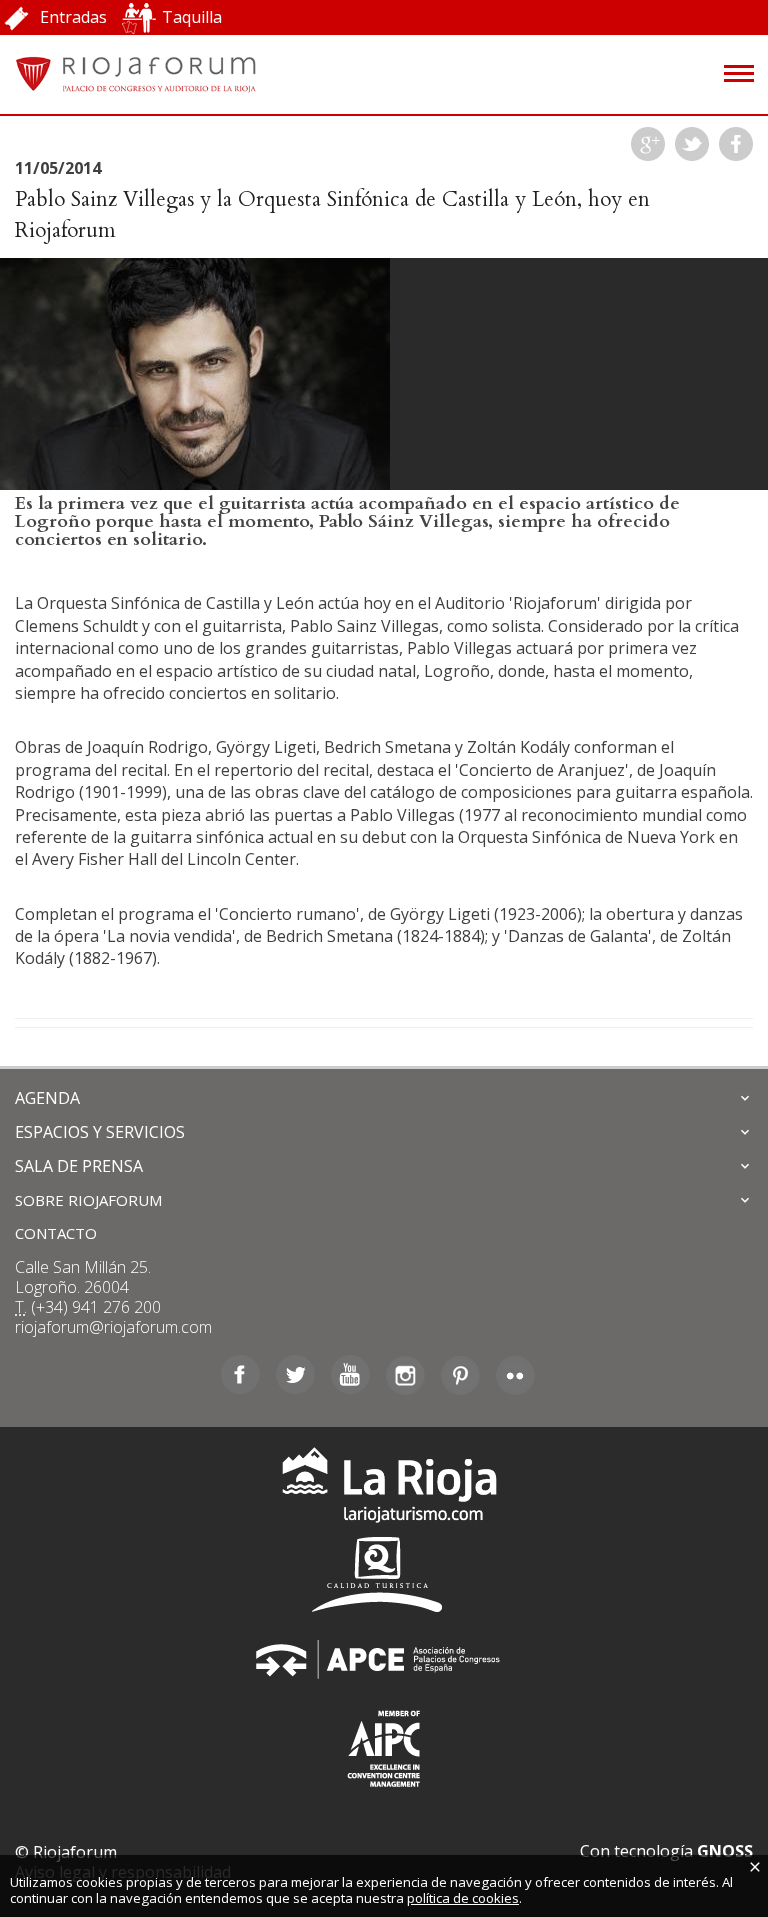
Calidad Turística (384, 1574)
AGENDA (47, 1098)
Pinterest (460, 1375)
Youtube (350, 1375)
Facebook (736, 144)
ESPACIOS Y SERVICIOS (100, 1132)
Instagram (405, 1375)
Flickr (515, 1375)
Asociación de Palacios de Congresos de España (384, 1659)
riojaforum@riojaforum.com (113, 1327)
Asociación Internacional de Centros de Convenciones (384, 1744)
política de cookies (463, 1898)
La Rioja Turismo (384, 1489)
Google (648, 144)
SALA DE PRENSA (79, 1166)
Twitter (692, 144)
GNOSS (725, 1851)
